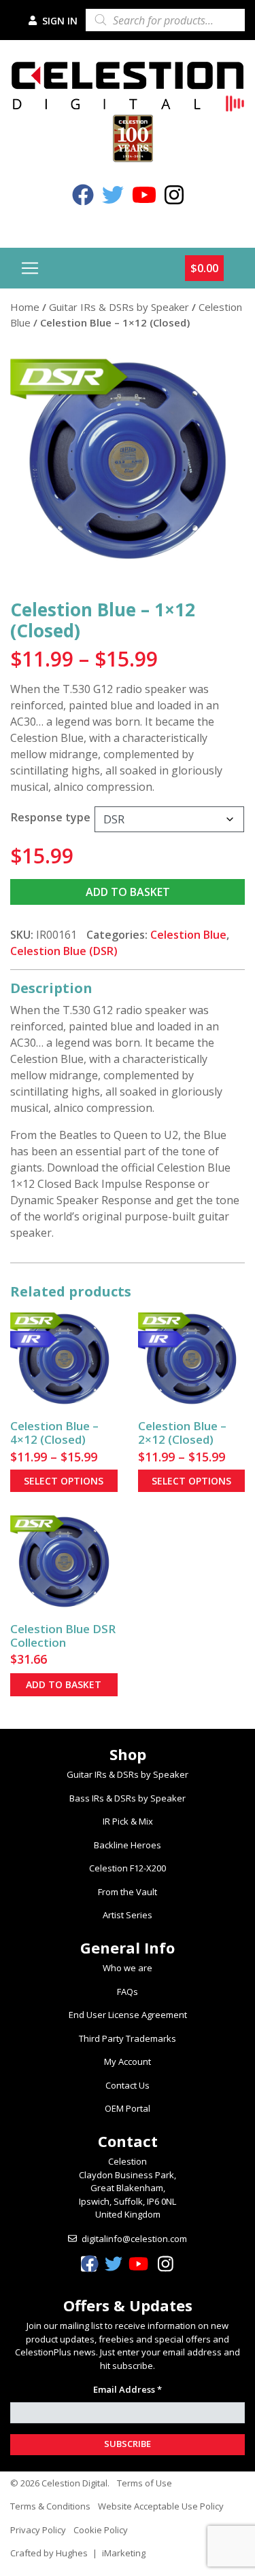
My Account (128, 2061)
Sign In (58, 21)
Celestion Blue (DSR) (64, 951)
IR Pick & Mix (128, 1821)
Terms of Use (144, 2483)
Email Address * (128, 2389)
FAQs (128, 1992)
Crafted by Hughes (49, 2553)
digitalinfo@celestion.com (134, 2239)
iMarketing (124, 2553)
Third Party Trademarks (128, 2038)
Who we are (128, 1968)
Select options (64, 1481)
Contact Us (128, 2085)
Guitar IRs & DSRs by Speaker (119, 307)
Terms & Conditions (50, 2506)
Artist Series (128, 1915)
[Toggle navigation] (30, 268)
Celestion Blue (188, 935)
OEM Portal (128, 2108)
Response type (51, 817)
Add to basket (128, 892)
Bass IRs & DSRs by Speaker (128, 1798)
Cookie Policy (101, 2530)
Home (25, 307)
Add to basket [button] (64, 1684)
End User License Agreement (128, 2015)
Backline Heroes (128, 1845)
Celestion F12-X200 (128, 1868)
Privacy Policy (38, 2530)
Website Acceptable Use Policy (161, 2506)
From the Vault (128, 1892)
